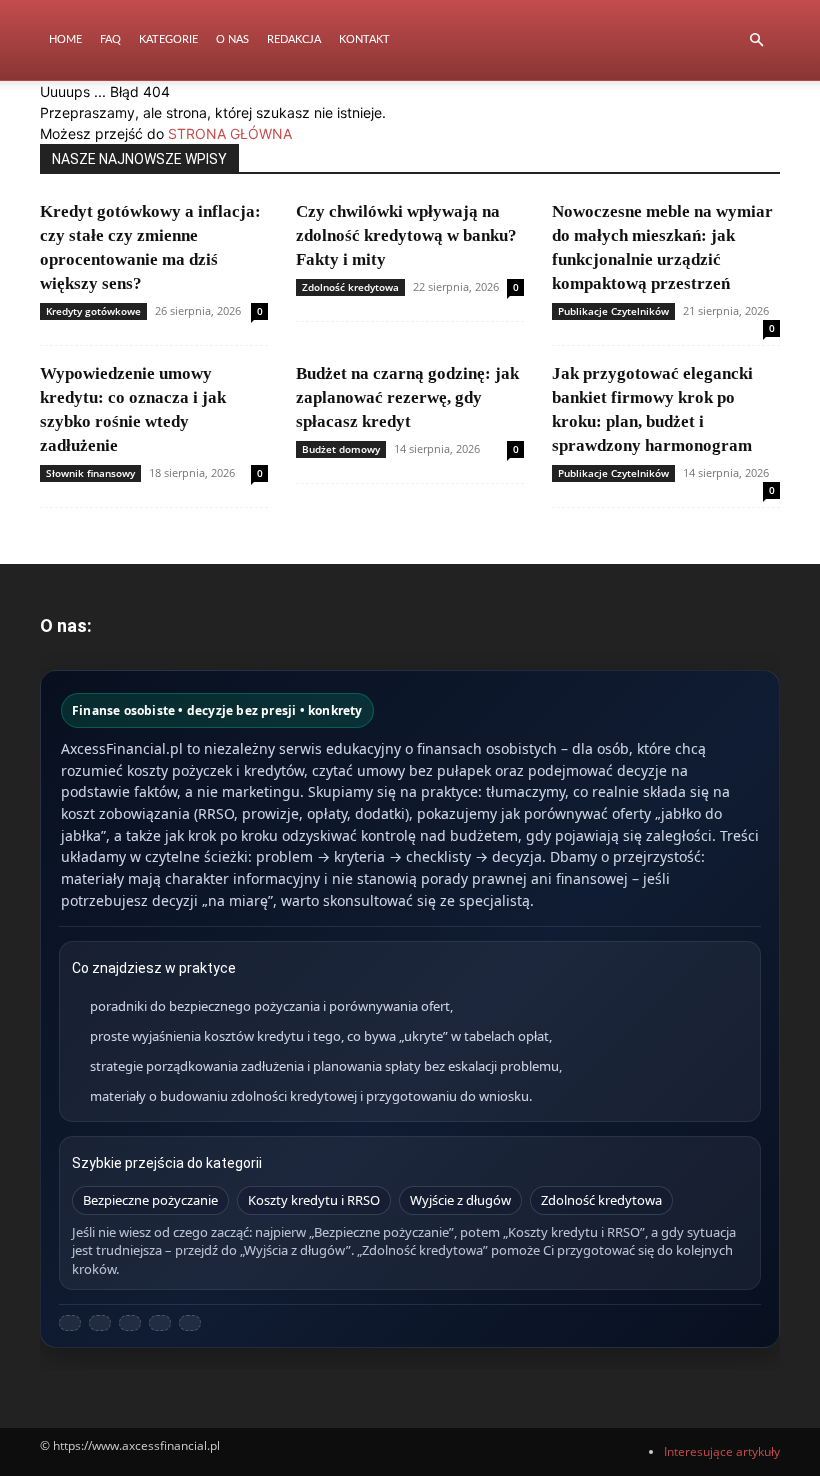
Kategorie (168, 39)
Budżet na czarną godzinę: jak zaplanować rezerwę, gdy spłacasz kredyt (407, 397)
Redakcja (294, 39)
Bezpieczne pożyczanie (150, 1200)
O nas (232, 39)
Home (65, 39)
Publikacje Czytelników (613, 311)
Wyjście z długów (460, 1200)
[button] (756, 40)
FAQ (110, 39)
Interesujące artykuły (722, 1451)
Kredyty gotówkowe (93, 311)
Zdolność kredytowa (350, 287)
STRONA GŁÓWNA (230, 133)
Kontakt (364, 39)
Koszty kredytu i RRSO (314, 1200)
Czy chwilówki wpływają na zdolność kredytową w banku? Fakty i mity (406, 235)
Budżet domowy (341, 449)
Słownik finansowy (90, 473)
